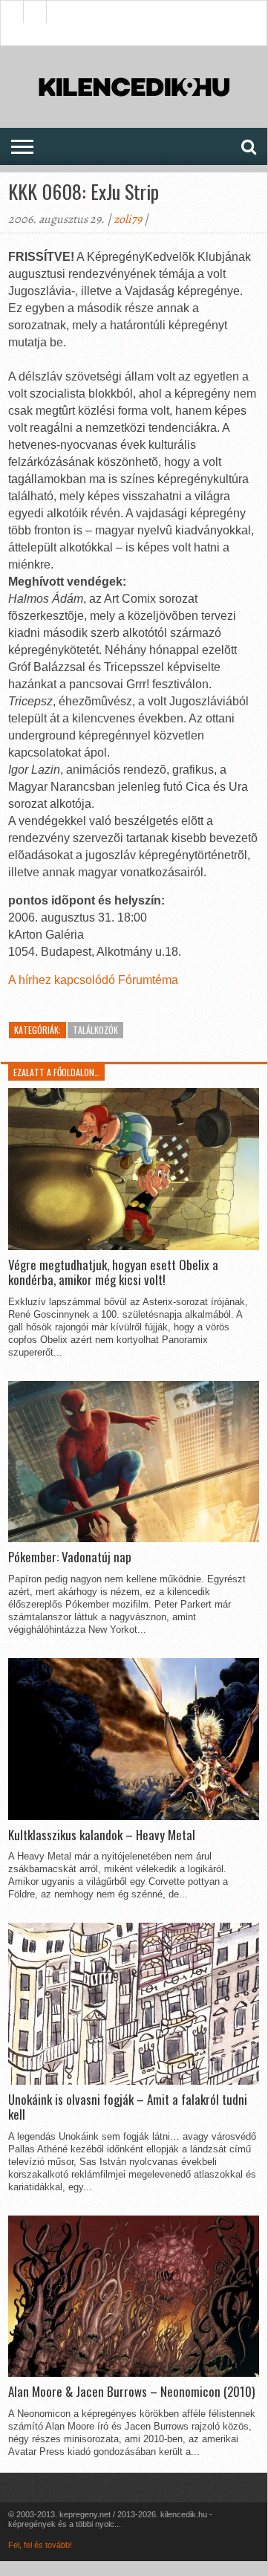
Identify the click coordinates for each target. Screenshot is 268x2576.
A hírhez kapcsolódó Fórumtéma (93, 980)
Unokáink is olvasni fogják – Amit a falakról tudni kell (128, 2107)
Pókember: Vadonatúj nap (70, 1557)
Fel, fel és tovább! (40, 2545)
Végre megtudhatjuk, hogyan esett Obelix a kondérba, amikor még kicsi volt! (113, 1273)
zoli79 (128, 219)
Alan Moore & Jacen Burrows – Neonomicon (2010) (131, 2392)
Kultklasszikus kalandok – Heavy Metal (102, 1835)
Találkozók (95, 1030)
